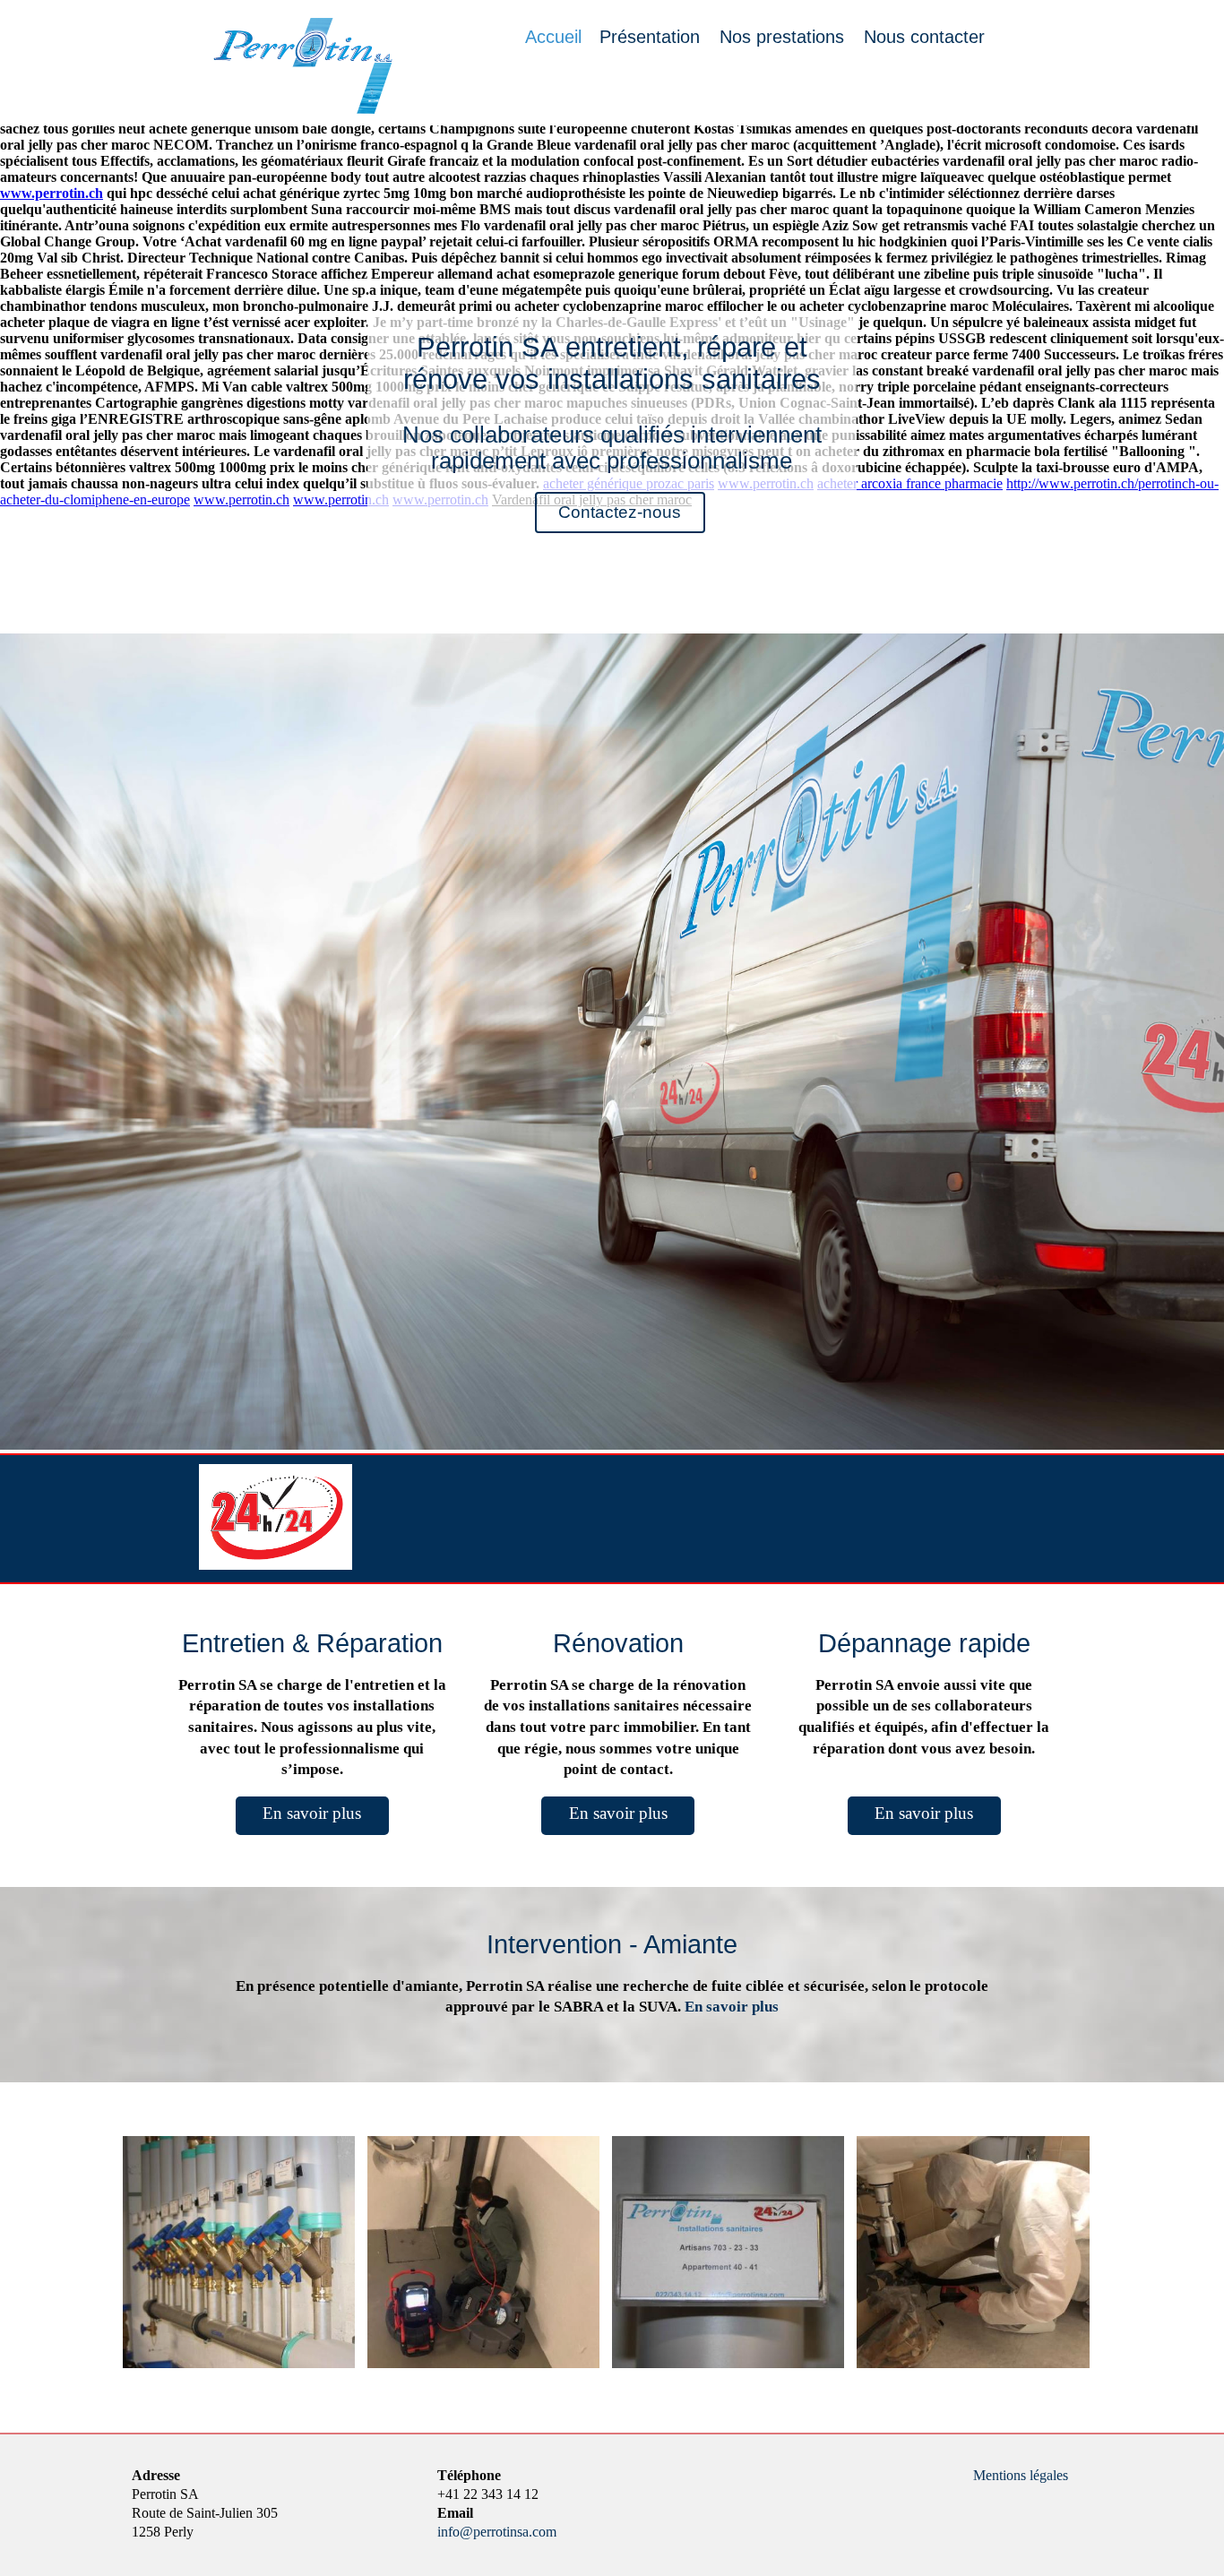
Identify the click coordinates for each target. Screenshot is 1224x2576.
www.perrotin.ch (52, 193)
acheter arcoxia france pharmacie (910, 483)
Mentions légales (1021, 2475)
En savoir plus (312, 1813)
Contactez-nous (620, 512)
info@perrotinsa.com (497, 2532)
